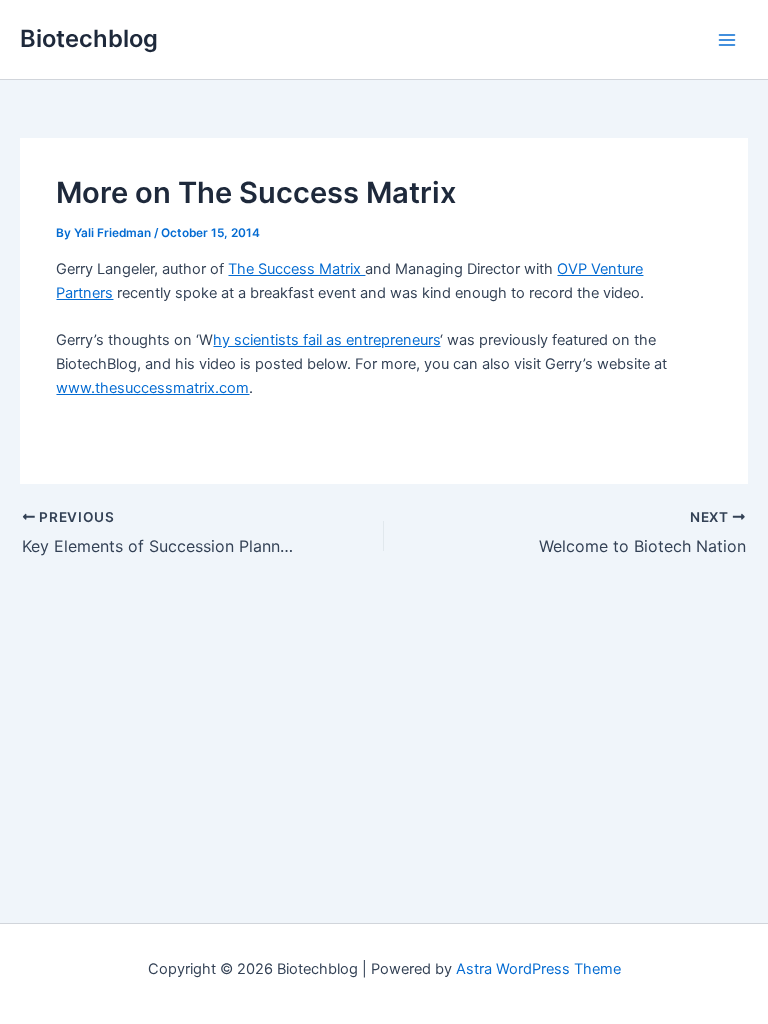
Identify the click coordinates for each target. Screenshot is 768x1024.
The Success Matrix (296, 269)
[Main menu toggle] (727, 40)
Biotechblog (89, 38)
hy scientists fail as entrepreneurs (326, 340)
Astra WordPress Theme (538, 969)
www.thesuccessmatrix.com (152, 388)
